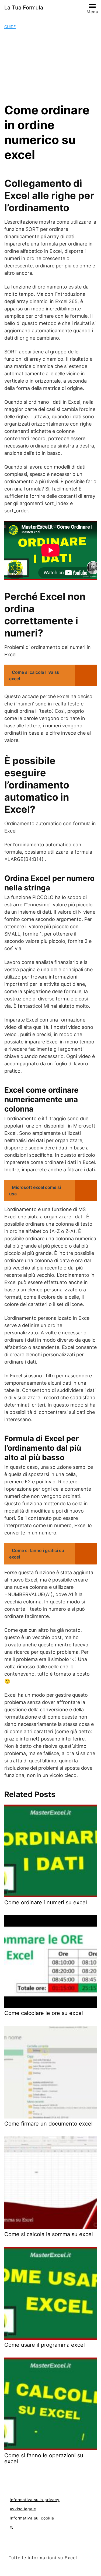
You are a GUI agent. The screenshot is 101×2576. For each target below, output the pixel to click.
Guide (10, 27)
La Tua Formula (24, 8)
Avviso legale (23, 2509)
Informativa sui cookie (32, 2518)
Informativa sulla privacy (35, 2500)
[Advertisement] (50, 66)
